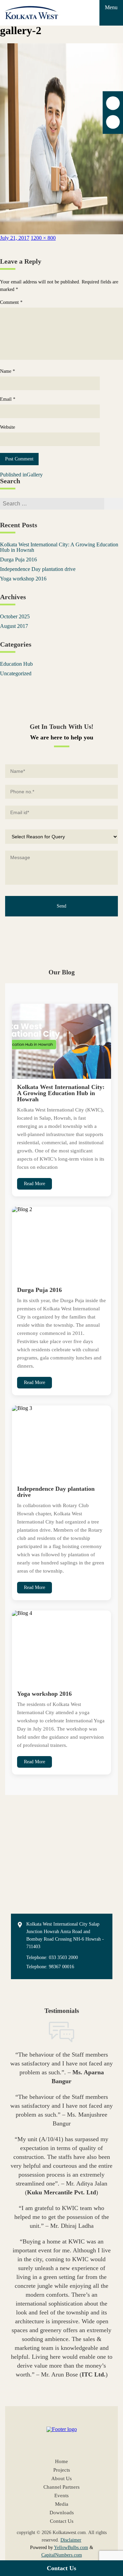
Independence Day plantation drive (38, 569)
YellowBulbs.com (71, 2548)
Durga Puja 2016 (18, 560)
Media (62, 2504)
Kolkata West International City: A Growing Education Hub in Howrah (59, 547)
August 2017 (14, 626)
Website (8, 427)
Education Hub (16, 664)
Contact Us (61, 2568)
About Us (61, 2479)
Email (8, 399)
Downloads (62, 2513)
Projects (62, 2470)
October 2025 (15, 616)
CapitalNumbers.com (62, 2555)
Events (61, 2496)
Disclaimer (71, 2540)
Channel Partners (61, 2487)
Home (61, 2462)
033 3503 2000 (63, 1957)
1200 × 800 (43, 238)
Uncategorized (16, 673)
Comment (11, 303)
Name (8, 371)
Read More (35, 1184)
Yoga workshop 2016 (23, 579)
